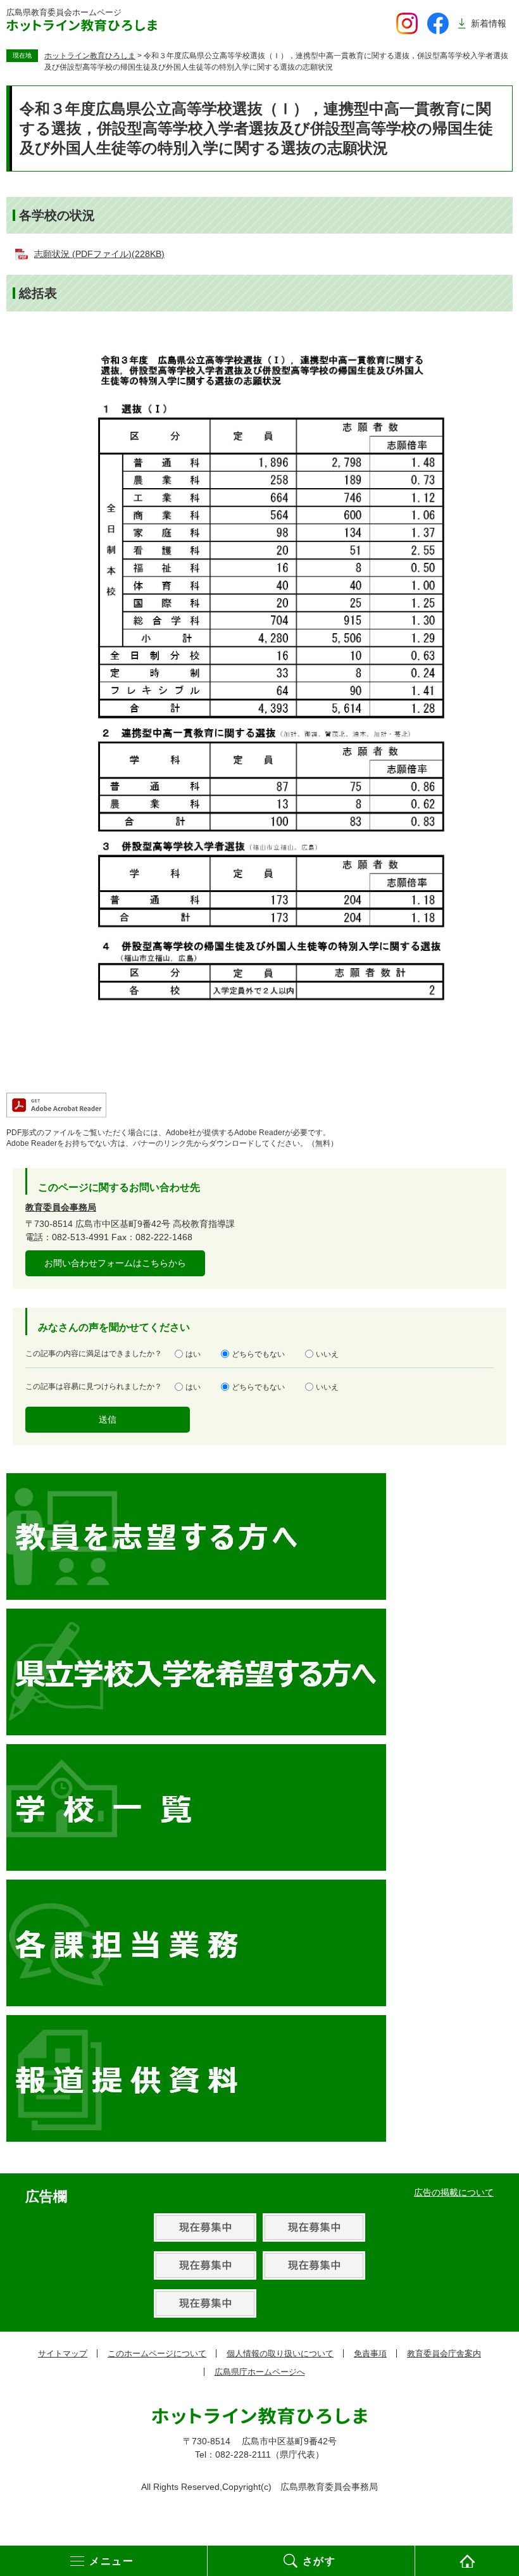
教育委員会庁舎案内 (444, 2353)
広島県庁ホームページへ (260, 2372)
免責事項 (370, 2353)
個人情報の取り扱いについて (280, 2353)
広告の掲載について (454, 2192)
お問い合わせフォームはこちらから (115, 1263)
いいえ (327, 1354)
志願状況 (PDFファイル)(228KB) (99, 254)
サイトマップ (63, 2353)
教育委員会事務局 (61, 1207)
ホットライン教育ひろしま (90, 56)
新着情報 (489, 23)
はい (193, 1354)
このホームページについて (157, 2353)
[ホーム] (467, 2561)
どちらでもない (258, 1354)
